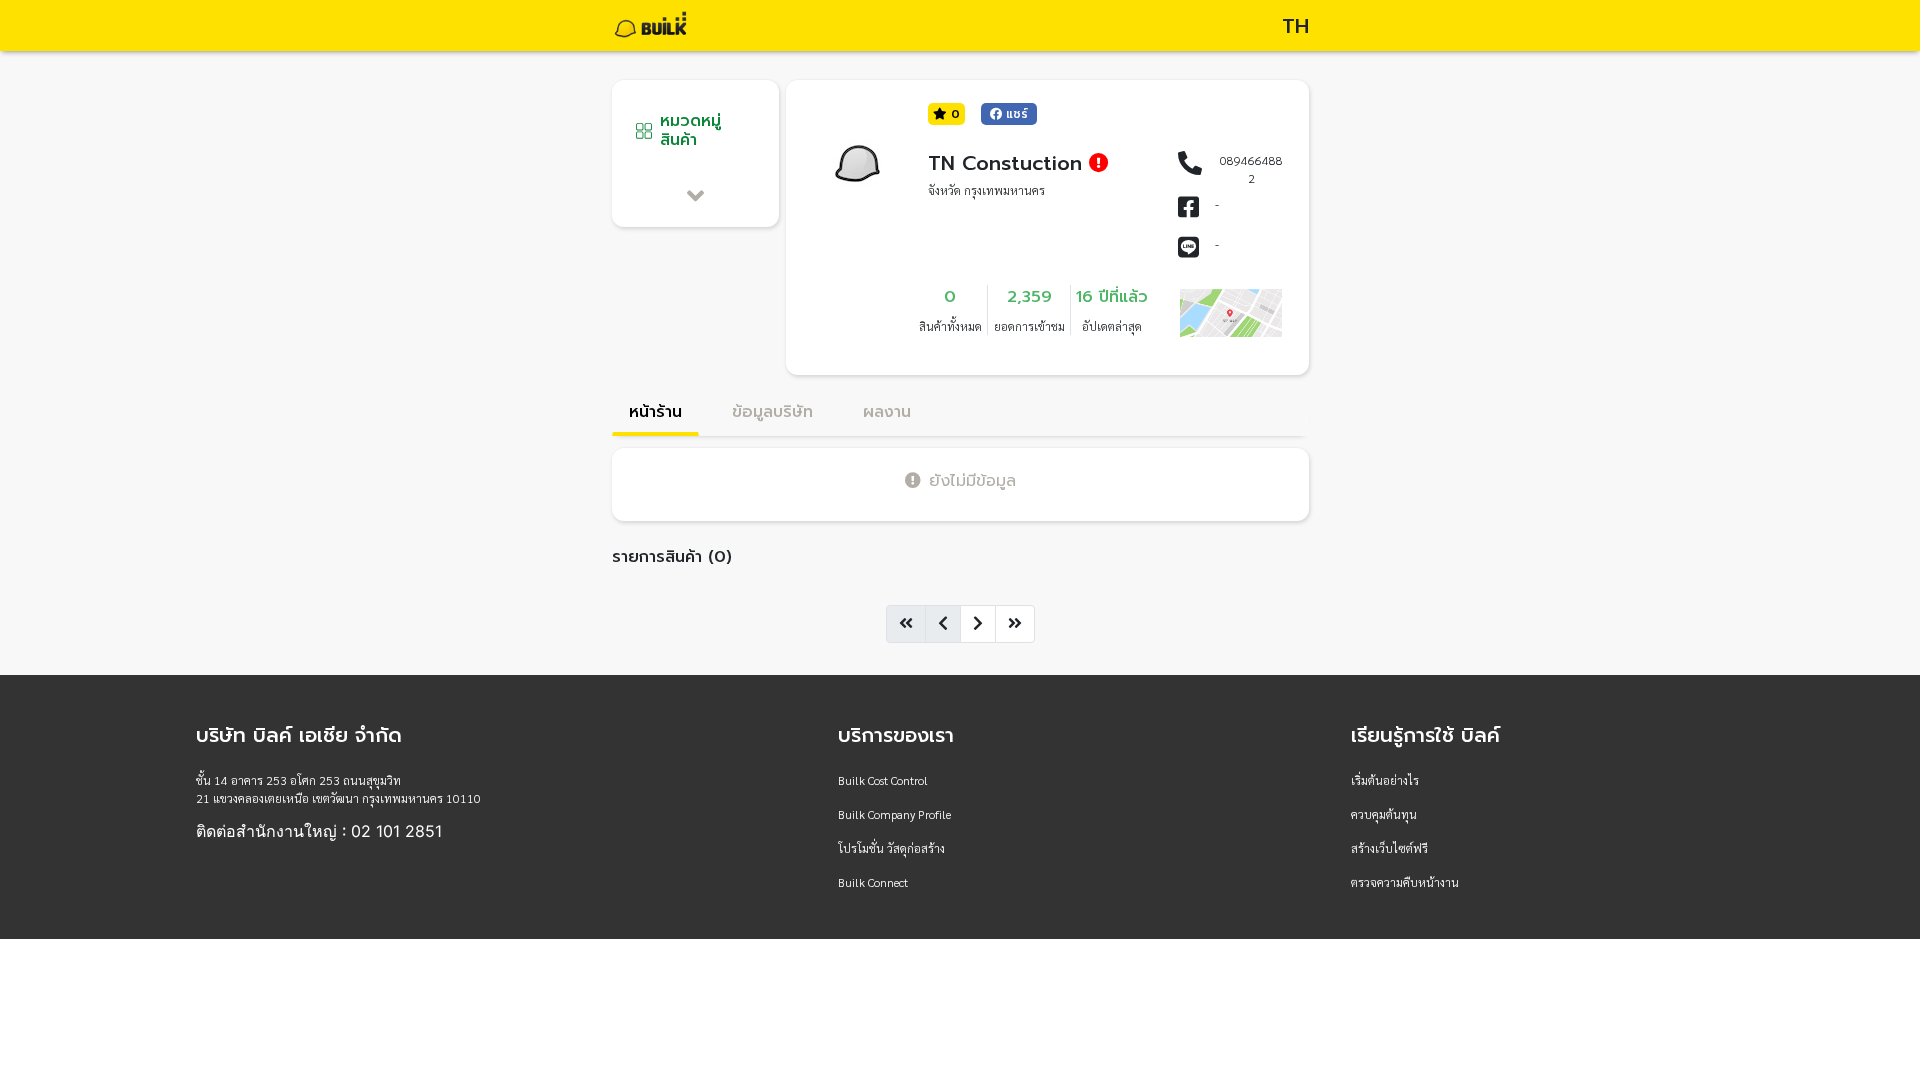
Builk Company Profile (894, 814)
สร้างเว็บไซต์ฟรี (1389, 848)
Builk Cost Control (883, 780)
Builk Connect (873, 882)
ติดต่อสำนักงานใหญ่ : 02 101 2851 (319, 831)
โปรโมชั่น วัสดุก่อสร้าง (891, 848)
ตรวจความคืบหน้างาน (1405, 882)
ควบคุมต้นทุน (1384, 814)
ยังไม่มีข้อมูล (972, 480)
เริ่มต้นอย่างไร (1385, 780)
